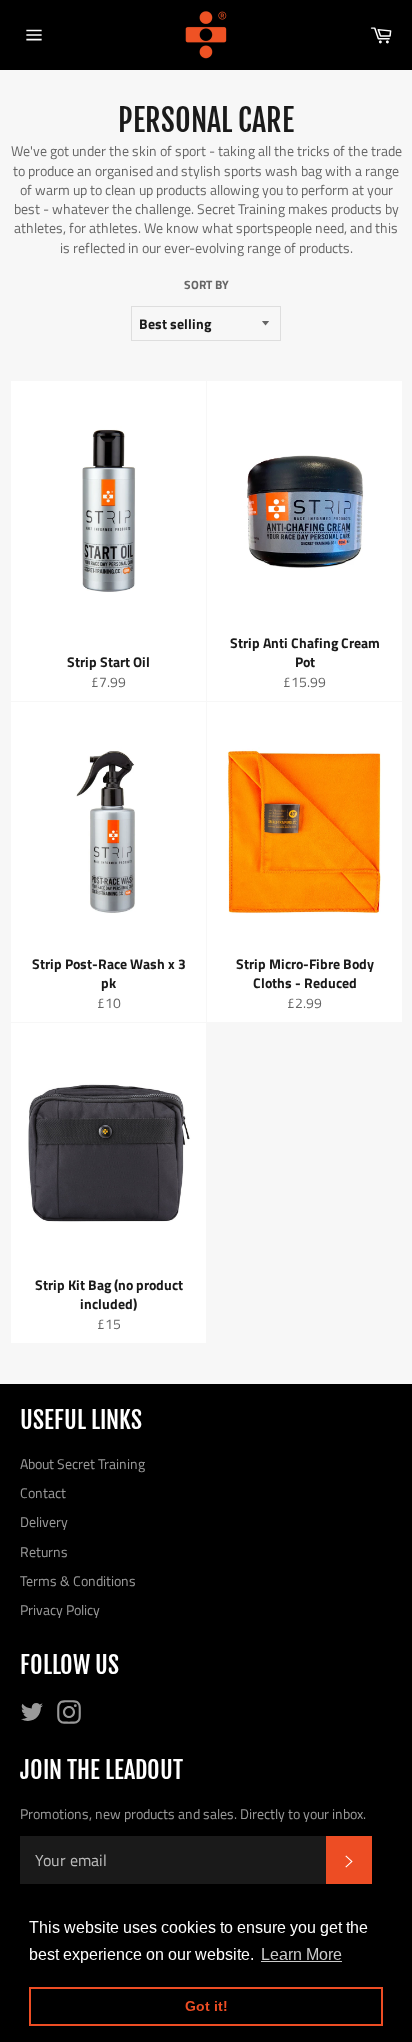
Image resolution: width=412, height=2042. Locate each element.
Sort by (206, 285)
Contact (43, 1492)
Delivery (44, 1521)
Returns (44, 1551)
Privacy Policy (60, 1609)
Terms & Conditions (78, 1580)
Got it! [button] (206, 2006)
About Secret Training (82, 1463)
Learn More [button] (301, 1954)
